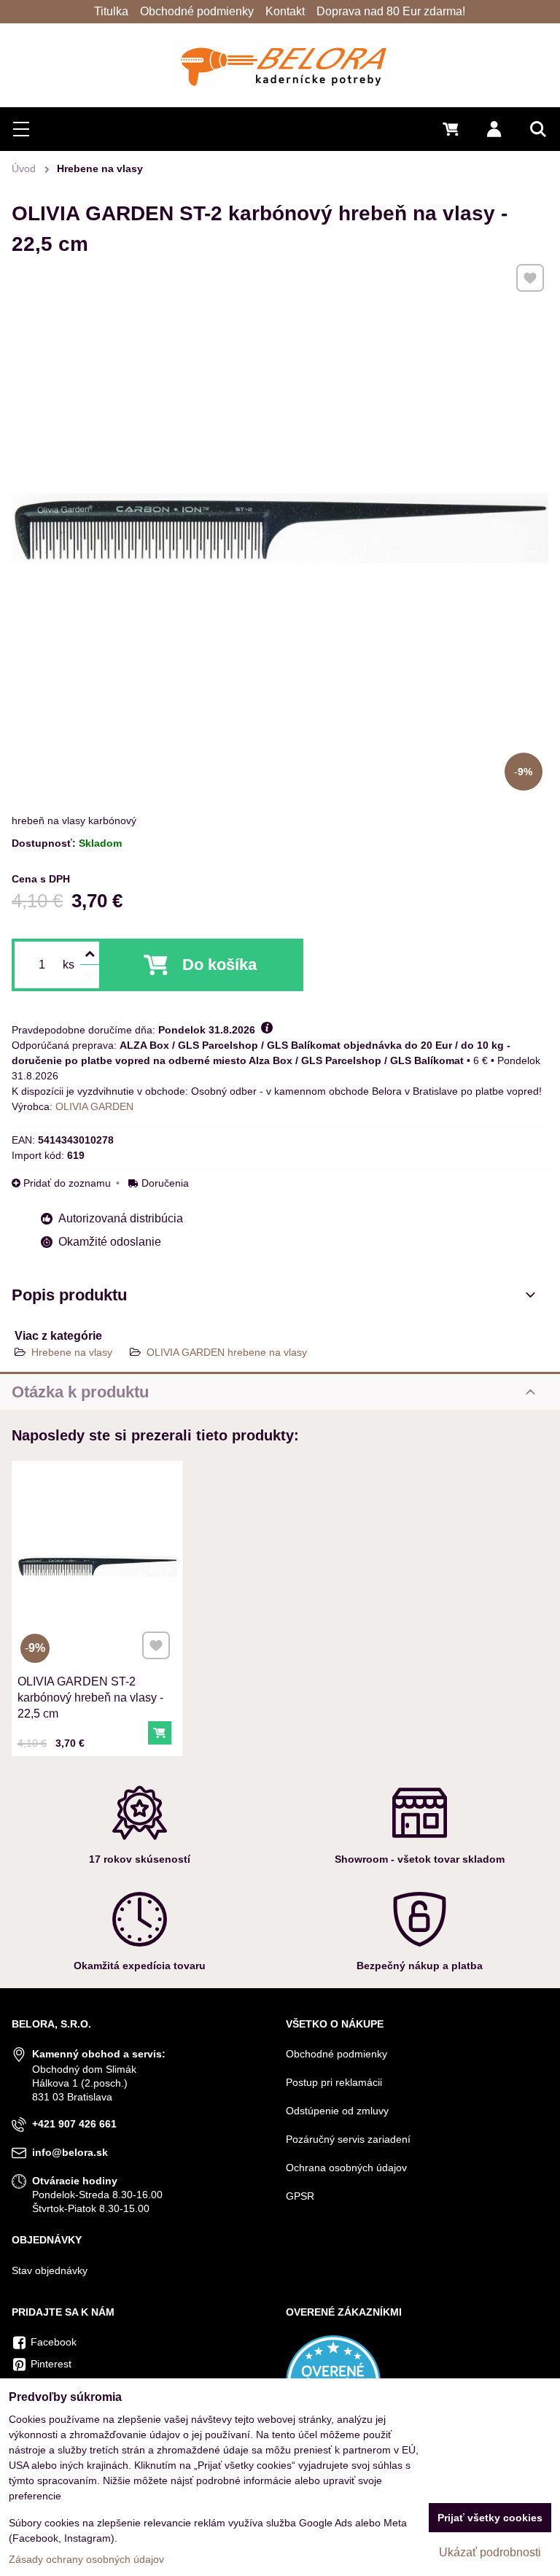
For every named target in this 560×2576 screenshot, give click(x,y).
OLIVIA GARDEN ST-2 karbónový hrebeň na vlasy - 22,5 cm (90, 1698)
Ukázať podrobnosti (490, 2552)
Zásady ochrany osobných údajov (86, 2559)
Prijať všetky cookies (490, 2518)
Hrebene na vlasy (72, 1352)
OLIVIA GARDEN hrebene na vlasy (227, 1352)
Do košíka (219, 965)
